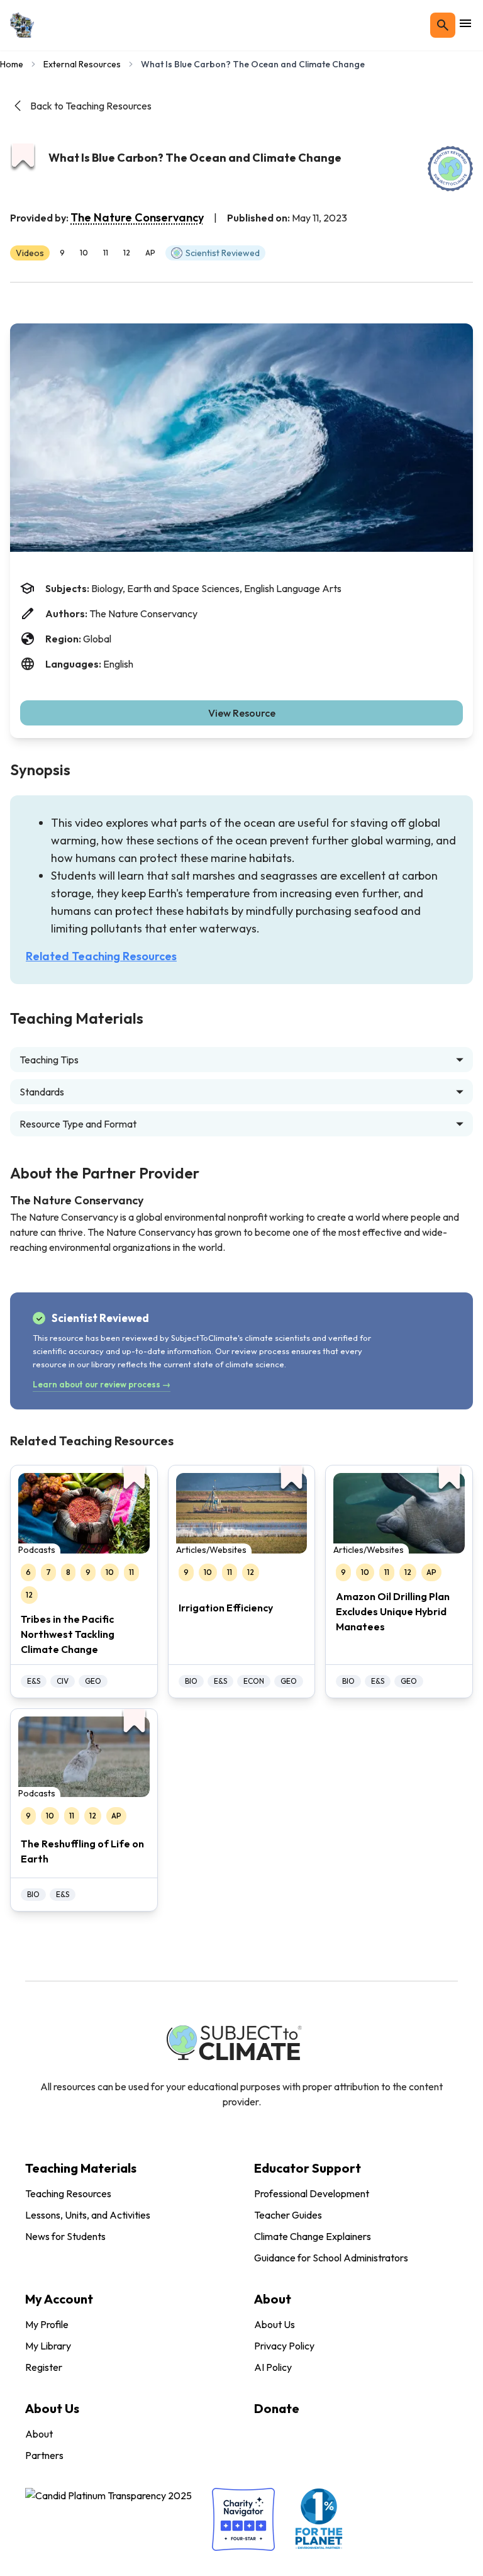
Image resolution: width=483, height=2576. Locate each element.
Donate (277, 2408)
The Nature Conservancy (137, 217)
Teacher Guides (288, 2215)
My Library (48, 2346)
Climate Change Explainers (313, 2236)
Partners (44, 2455)
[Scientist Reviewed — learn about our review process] (450, 169)
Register (44, 2367)
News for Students (65, 2236)
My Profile (47, 2324)
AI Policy (273, 2367)
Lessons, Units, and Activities (88, 2215)
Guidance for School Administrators (331, 2258)
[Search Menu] (443, 25)
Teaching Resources (68, 2193)
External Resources (82, 64)
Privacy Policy (284, 2346)
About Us (275, 2324)
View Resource (242, 713)
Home (12, 64)
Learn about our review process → (102, 1384)
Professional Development (312, 2193)
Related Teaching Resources (101, 956)
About (39, 2434)
